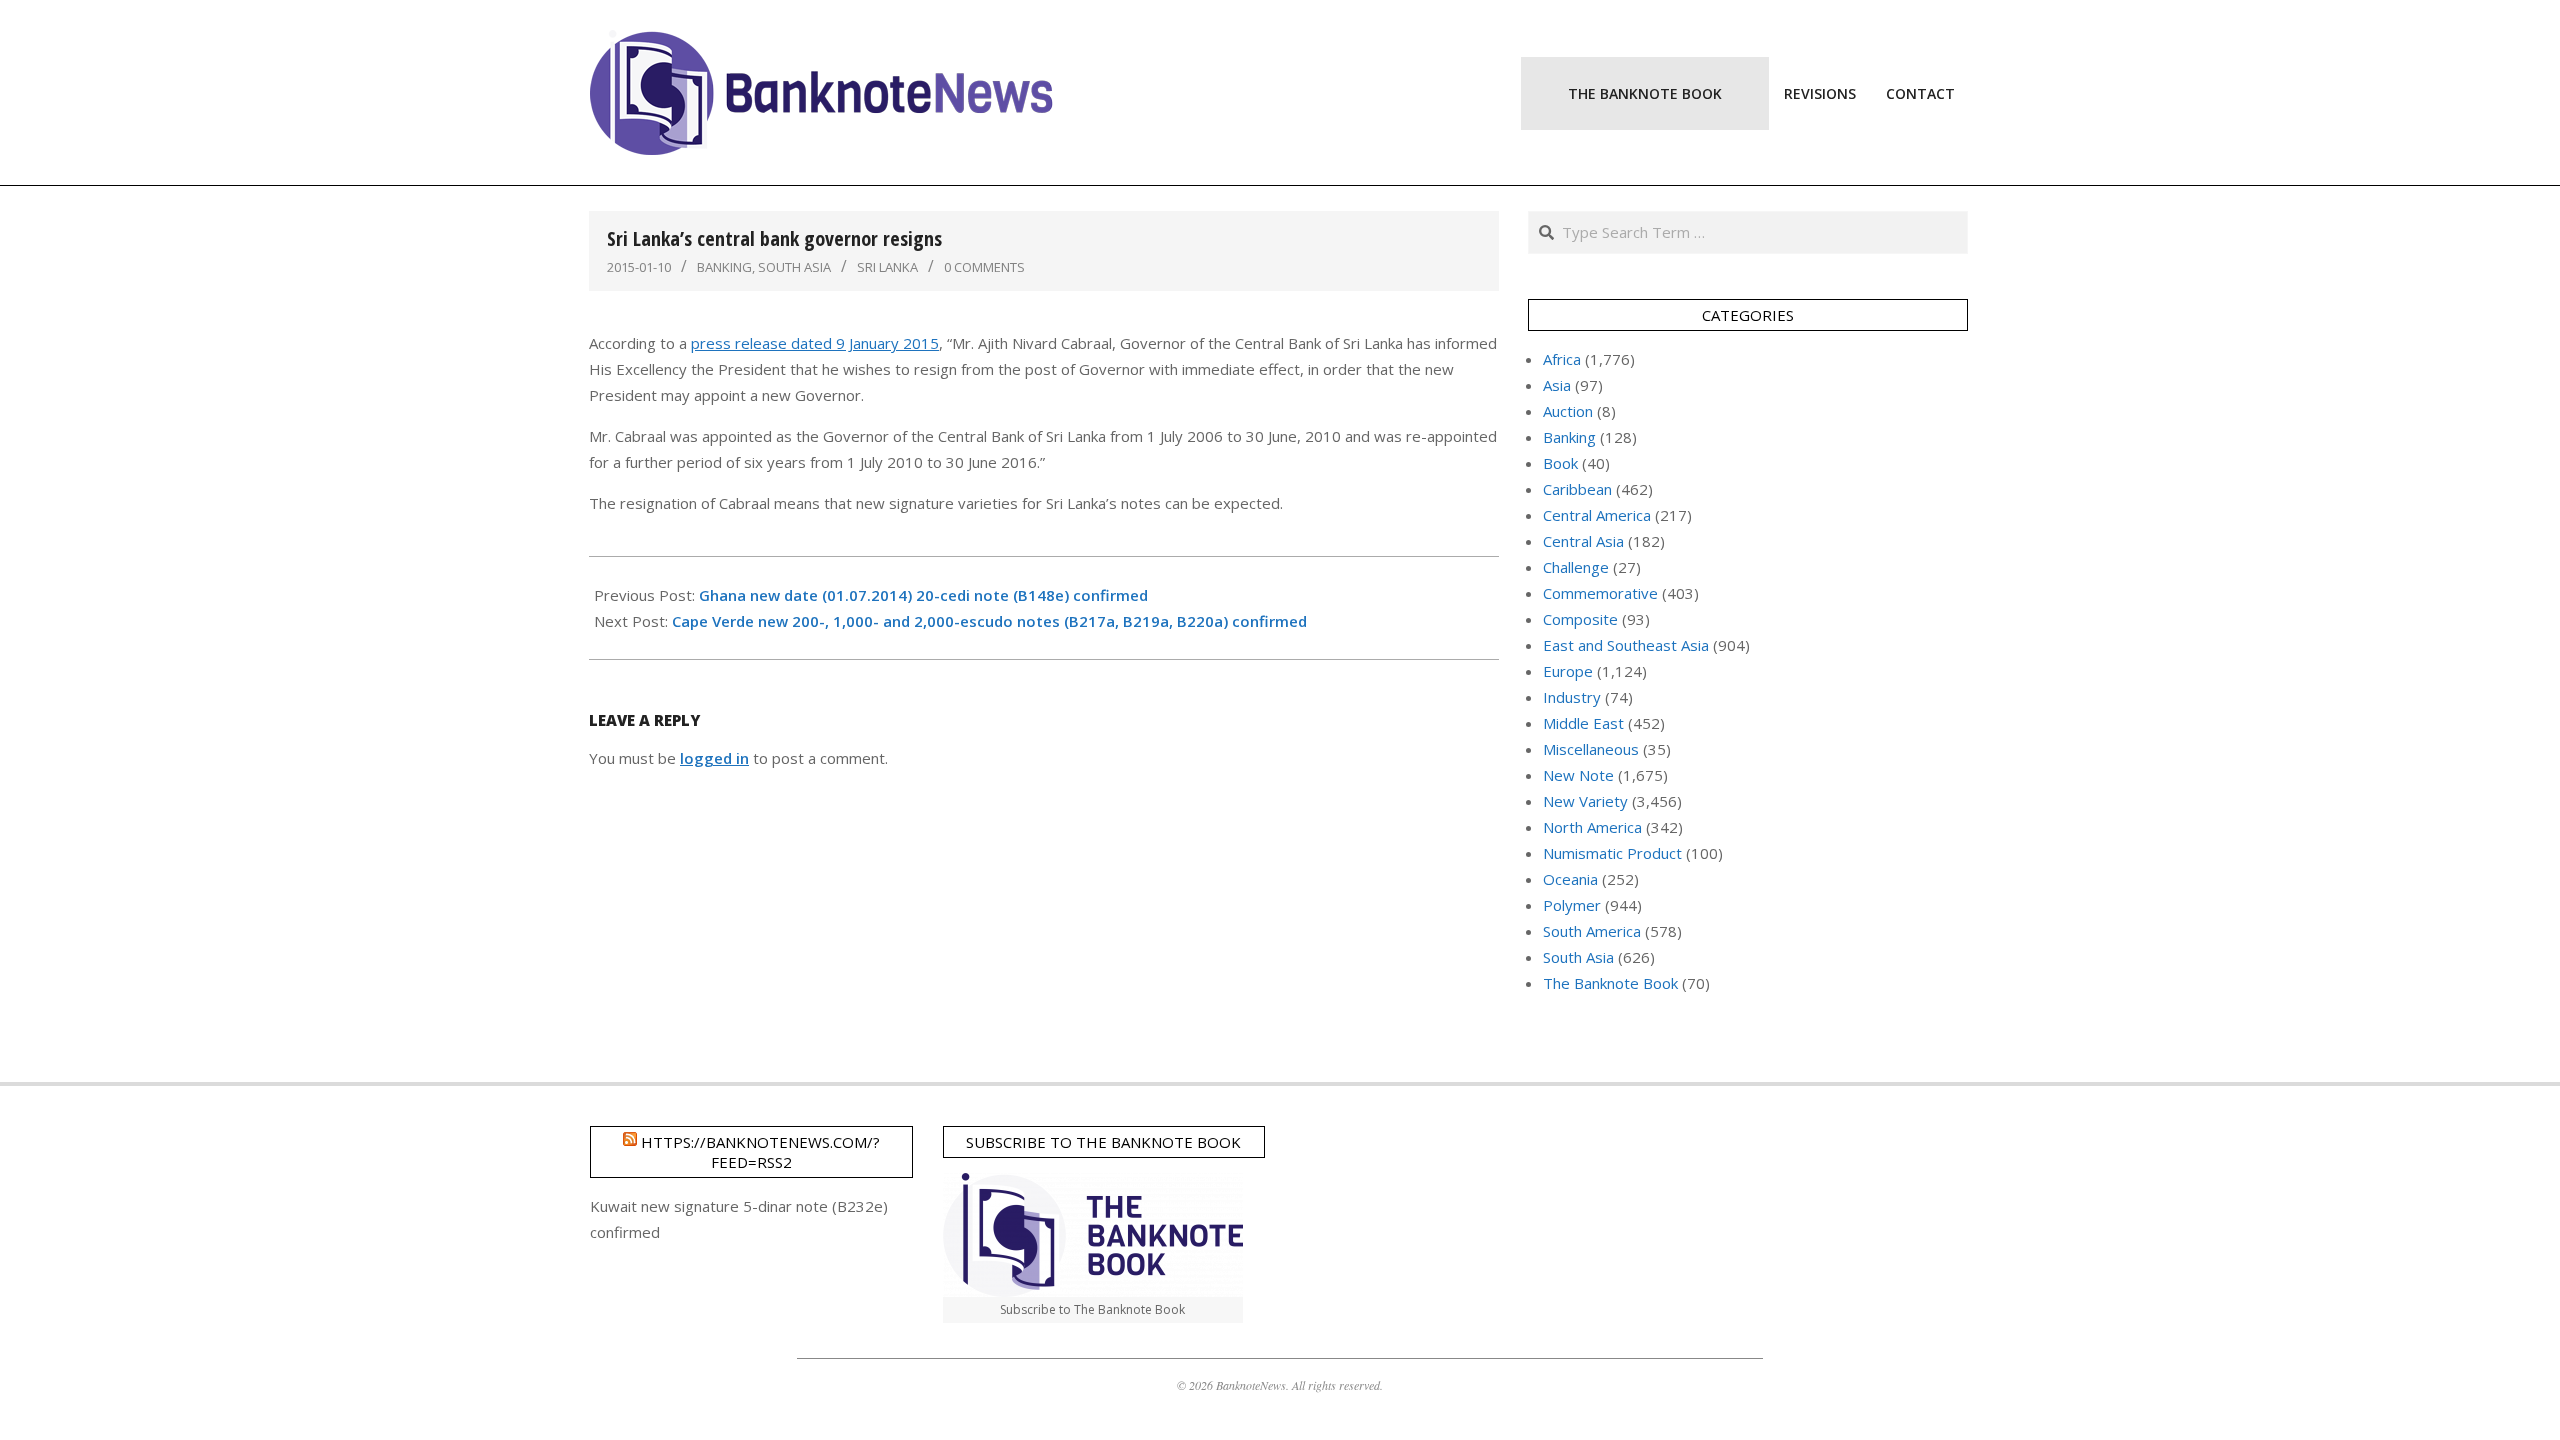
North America (1592, 827)
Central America (1597, 515)
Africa (1562, 359)
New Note (1578, 775)
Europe (1568, 671)
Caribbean (1577, 489)
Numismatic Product (1612, 853)
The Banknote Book (1610, 983)
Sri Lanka (887, 267)
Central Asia (1583, 541)
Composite (1580, 619)
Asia (1557, 385)
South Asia (794, 267)
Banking (724, 267)
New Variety (1585, 801)
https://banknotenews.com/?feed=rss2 (760, 1152)
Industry (1572, 697)
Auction (1568, 411)
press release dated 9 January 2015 (815, 343)
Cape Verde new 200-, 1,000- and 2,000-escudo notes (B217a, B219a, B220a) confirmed (989, 621)
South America (1592, 931)
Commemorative (1600, 593)
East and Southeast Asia (1626, 645)
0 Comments (984, 267)
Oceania (1570, 879)
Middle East (1583, 723)
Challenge (1576, 567)
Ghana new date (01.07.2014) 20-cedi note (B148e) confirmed (923, 595)
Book (1560, 463)
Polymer (1572, 905)
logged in (714, 758)
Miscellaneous (1591, 749)
